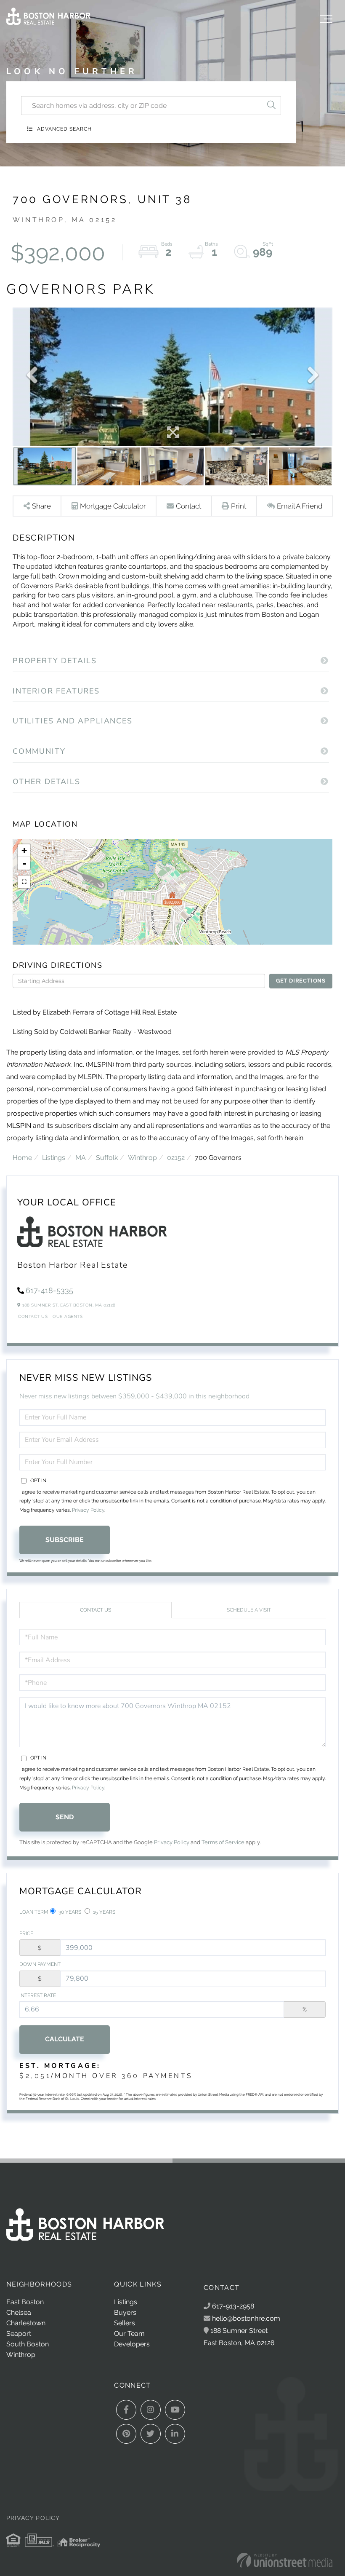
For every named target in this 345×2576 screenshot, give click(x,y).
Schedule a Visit (249, 1610)
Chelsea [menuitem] (19, 2312)
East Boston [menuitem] (25, 2302)
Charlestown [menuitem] (26, 2323)
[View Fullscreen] (24, 882)
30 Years (69, 1912)
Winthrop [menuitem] (21, 2355)
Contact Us (33, 1316)
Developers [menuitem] (132, 2344)
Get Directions (301, 981)
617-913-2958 (232, 2306)
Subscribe (65, 1540)
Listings (54, 1158)
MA (81, 1158)
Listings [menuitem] (126, 2302)
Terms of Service (223, 1842)
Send (65, 1817)
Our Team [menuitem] (129, 2334)
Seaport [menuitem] (19, 2334)
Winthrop (142, 1158)
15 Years (103, 1912)
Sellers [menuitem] (125, 2323)
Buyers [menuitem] (125, 2312)
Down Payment (40, 1964)
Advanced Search (64, 129)
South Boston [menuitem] (28, 2344)
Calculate (65, 2039)
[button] (271, 106)
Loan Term (34, 1912)
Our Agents (68, 1316)
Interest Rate (38, 1995)
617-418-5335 (49, 1290)
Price (26, 1933)
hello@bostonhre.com (246, 2318)
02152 (176, 1158)
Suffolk (107, 1158)
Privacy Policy (88, 1510)
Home (22, 1158)
